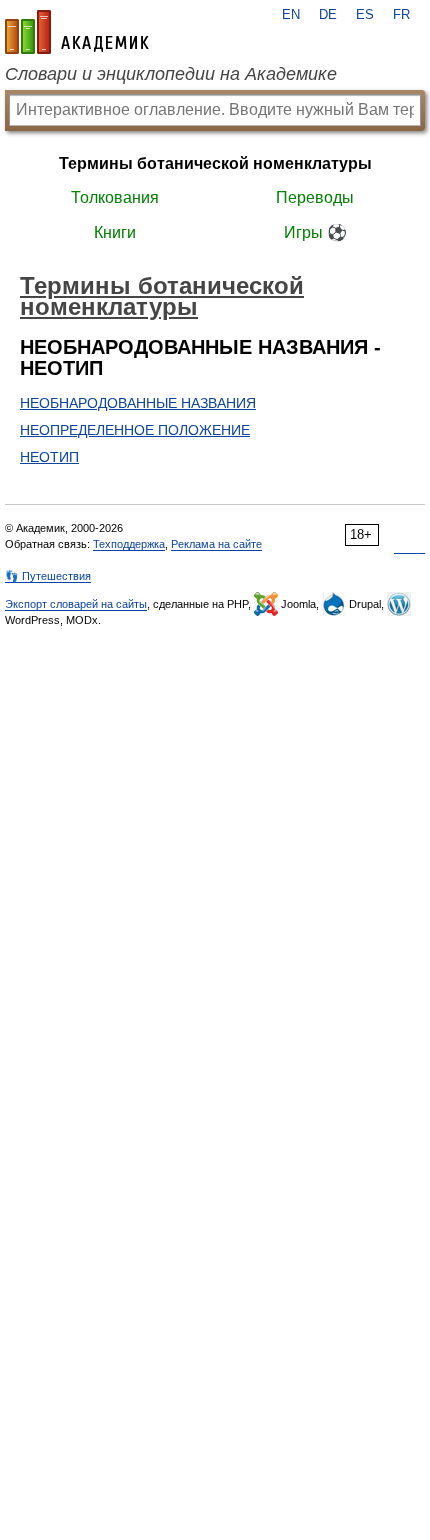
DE (328, 15)
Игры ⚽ (315, 232)
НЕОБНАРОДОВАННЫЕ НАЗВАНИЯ (138, 403)
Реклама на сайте (216, 544)
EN (291, 15)
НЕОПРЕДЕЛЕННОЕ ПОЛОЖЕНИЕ (135, 430)
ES (365, 15)
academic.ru (77, 32)
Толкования (115, 197)
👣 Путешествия (48, 576)
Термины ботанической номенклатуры (215, 163)
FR (401, 15)
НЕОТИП (49, 457)
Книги (115, 232)
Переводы (315, 197)
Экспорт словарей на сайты (76, 604)
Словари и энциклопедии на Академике (171, 74)
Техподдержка (129, 544)
